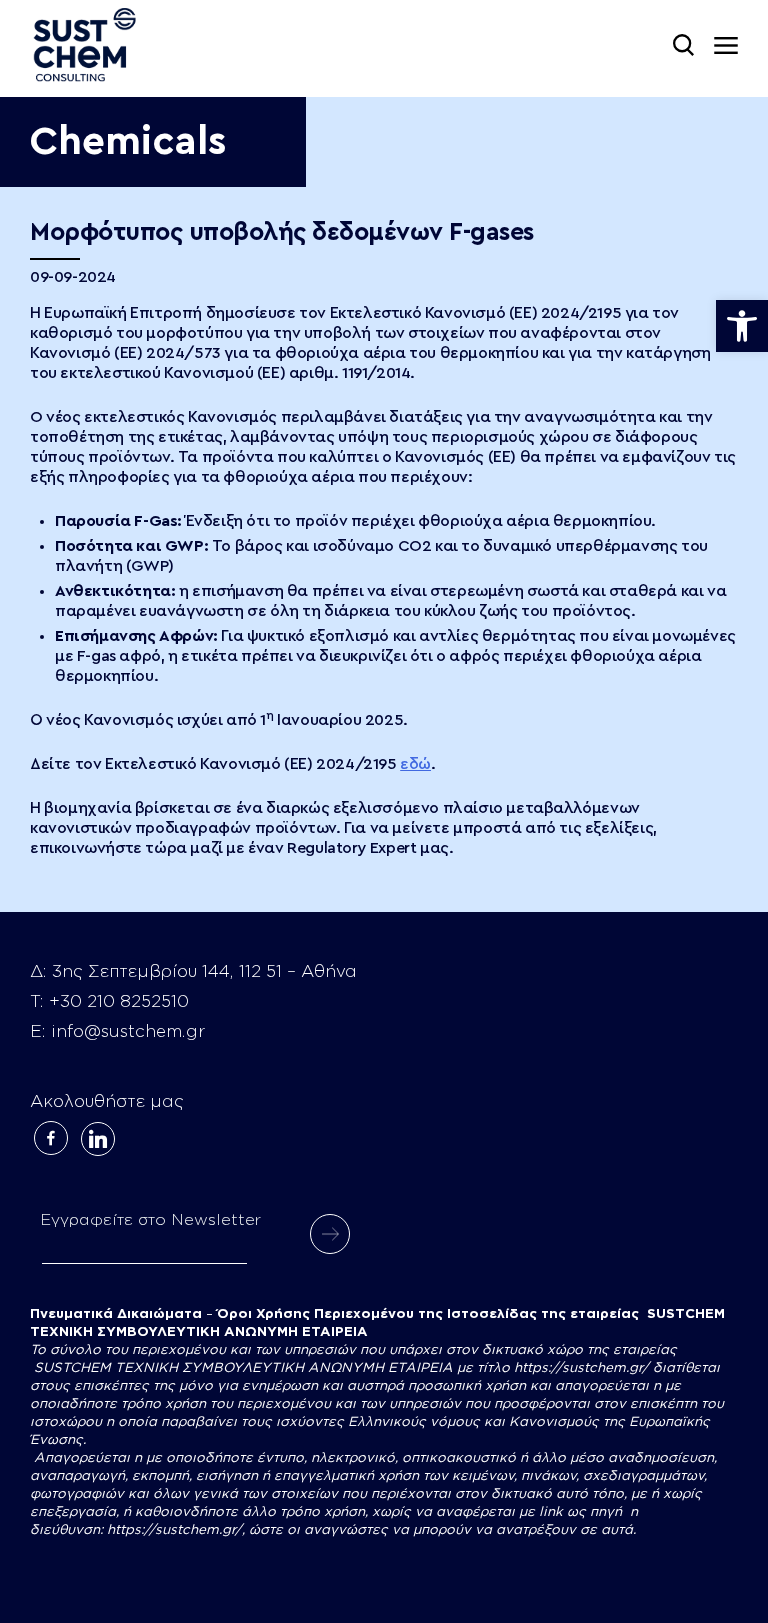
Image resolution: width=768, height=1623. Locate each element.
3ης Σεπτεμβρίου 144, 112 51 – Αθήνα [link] (204, 971)
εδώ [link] (415, 764)
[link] (742, 326)
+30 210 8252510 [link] (119, 1001)
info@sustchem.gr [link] (128, 1031)
